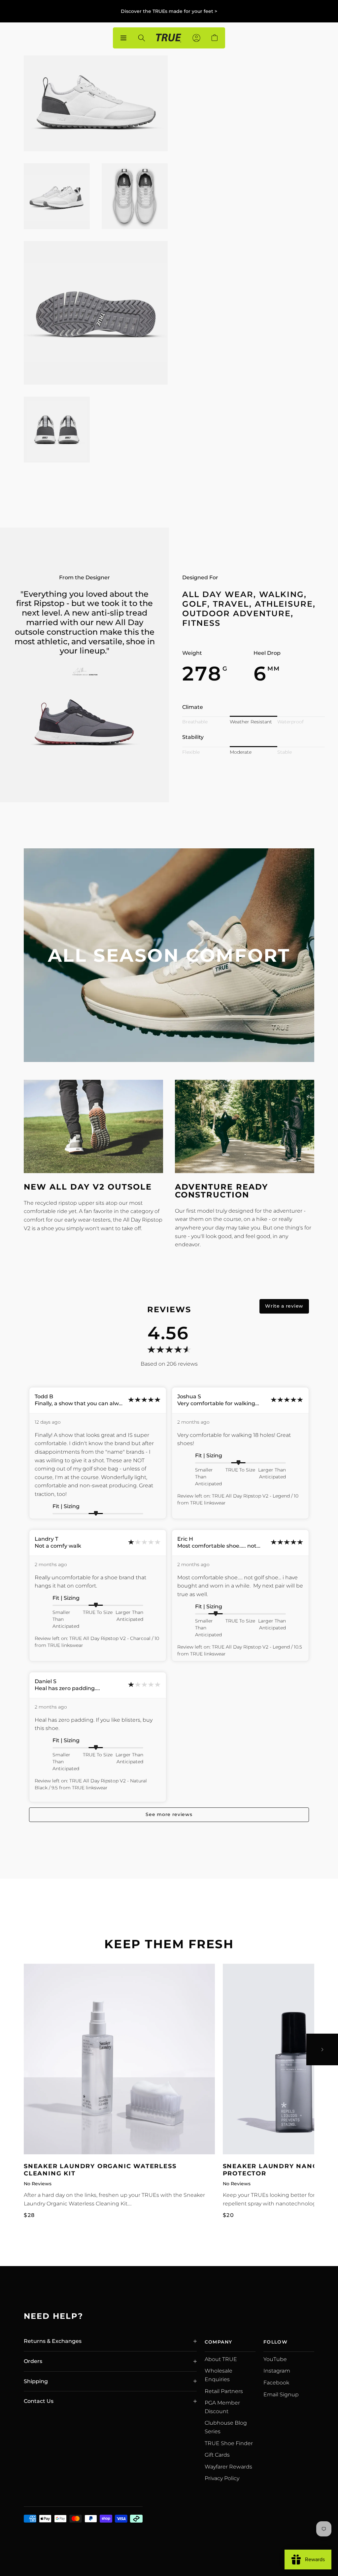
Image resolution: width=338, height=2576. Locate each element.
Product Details (212, 432)
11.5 (303, 224)
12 (203, 243)
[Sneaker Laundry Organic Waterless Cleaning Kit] (119, 2059)
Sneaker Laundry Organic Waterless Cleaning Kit (100, 2170)
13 (253, 243)
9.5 (203, 224)
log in (231, 279)
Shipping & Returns (218, 452)
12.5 (228, 243)
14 (278, 243)
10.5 (253, 224)
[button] (204, 97)
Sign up (206, 279)
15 (303, 243)
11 (278, 224)
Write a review (284, 1306)
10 (228, 224)
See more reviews (169, 1814)
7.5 (228, 204)
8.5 (278, 204)
